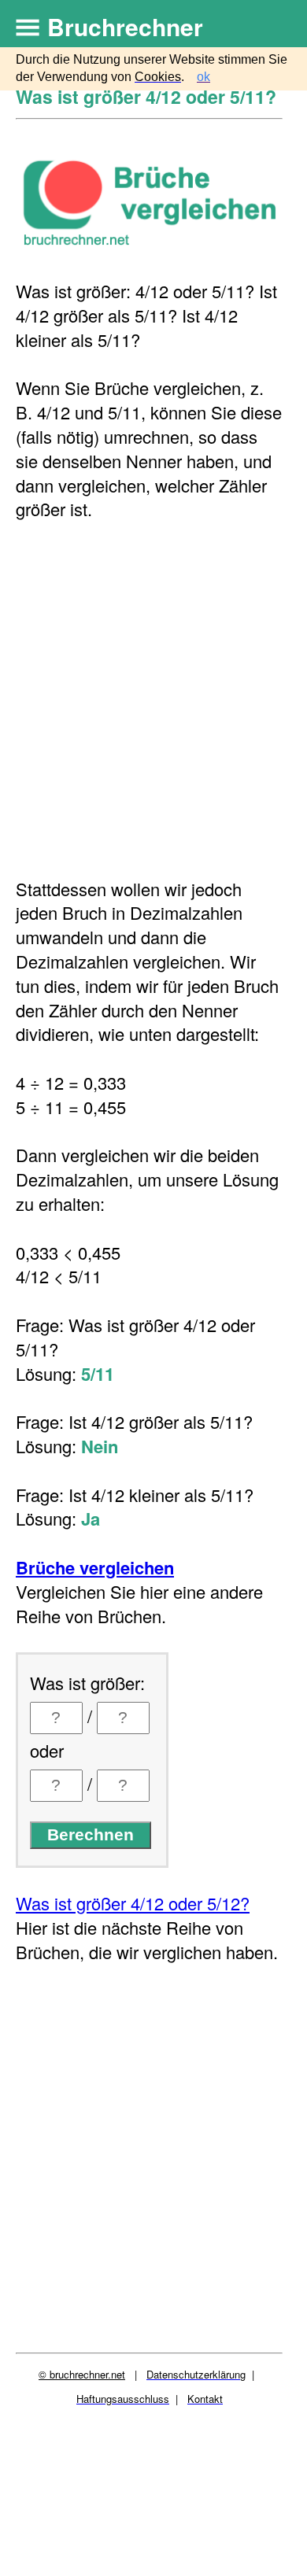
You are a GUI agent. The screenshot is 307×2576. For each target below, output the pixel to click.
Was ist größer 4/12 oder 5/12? (133, 1903)
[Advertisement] (153, 699)
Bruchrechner (125, 26)
